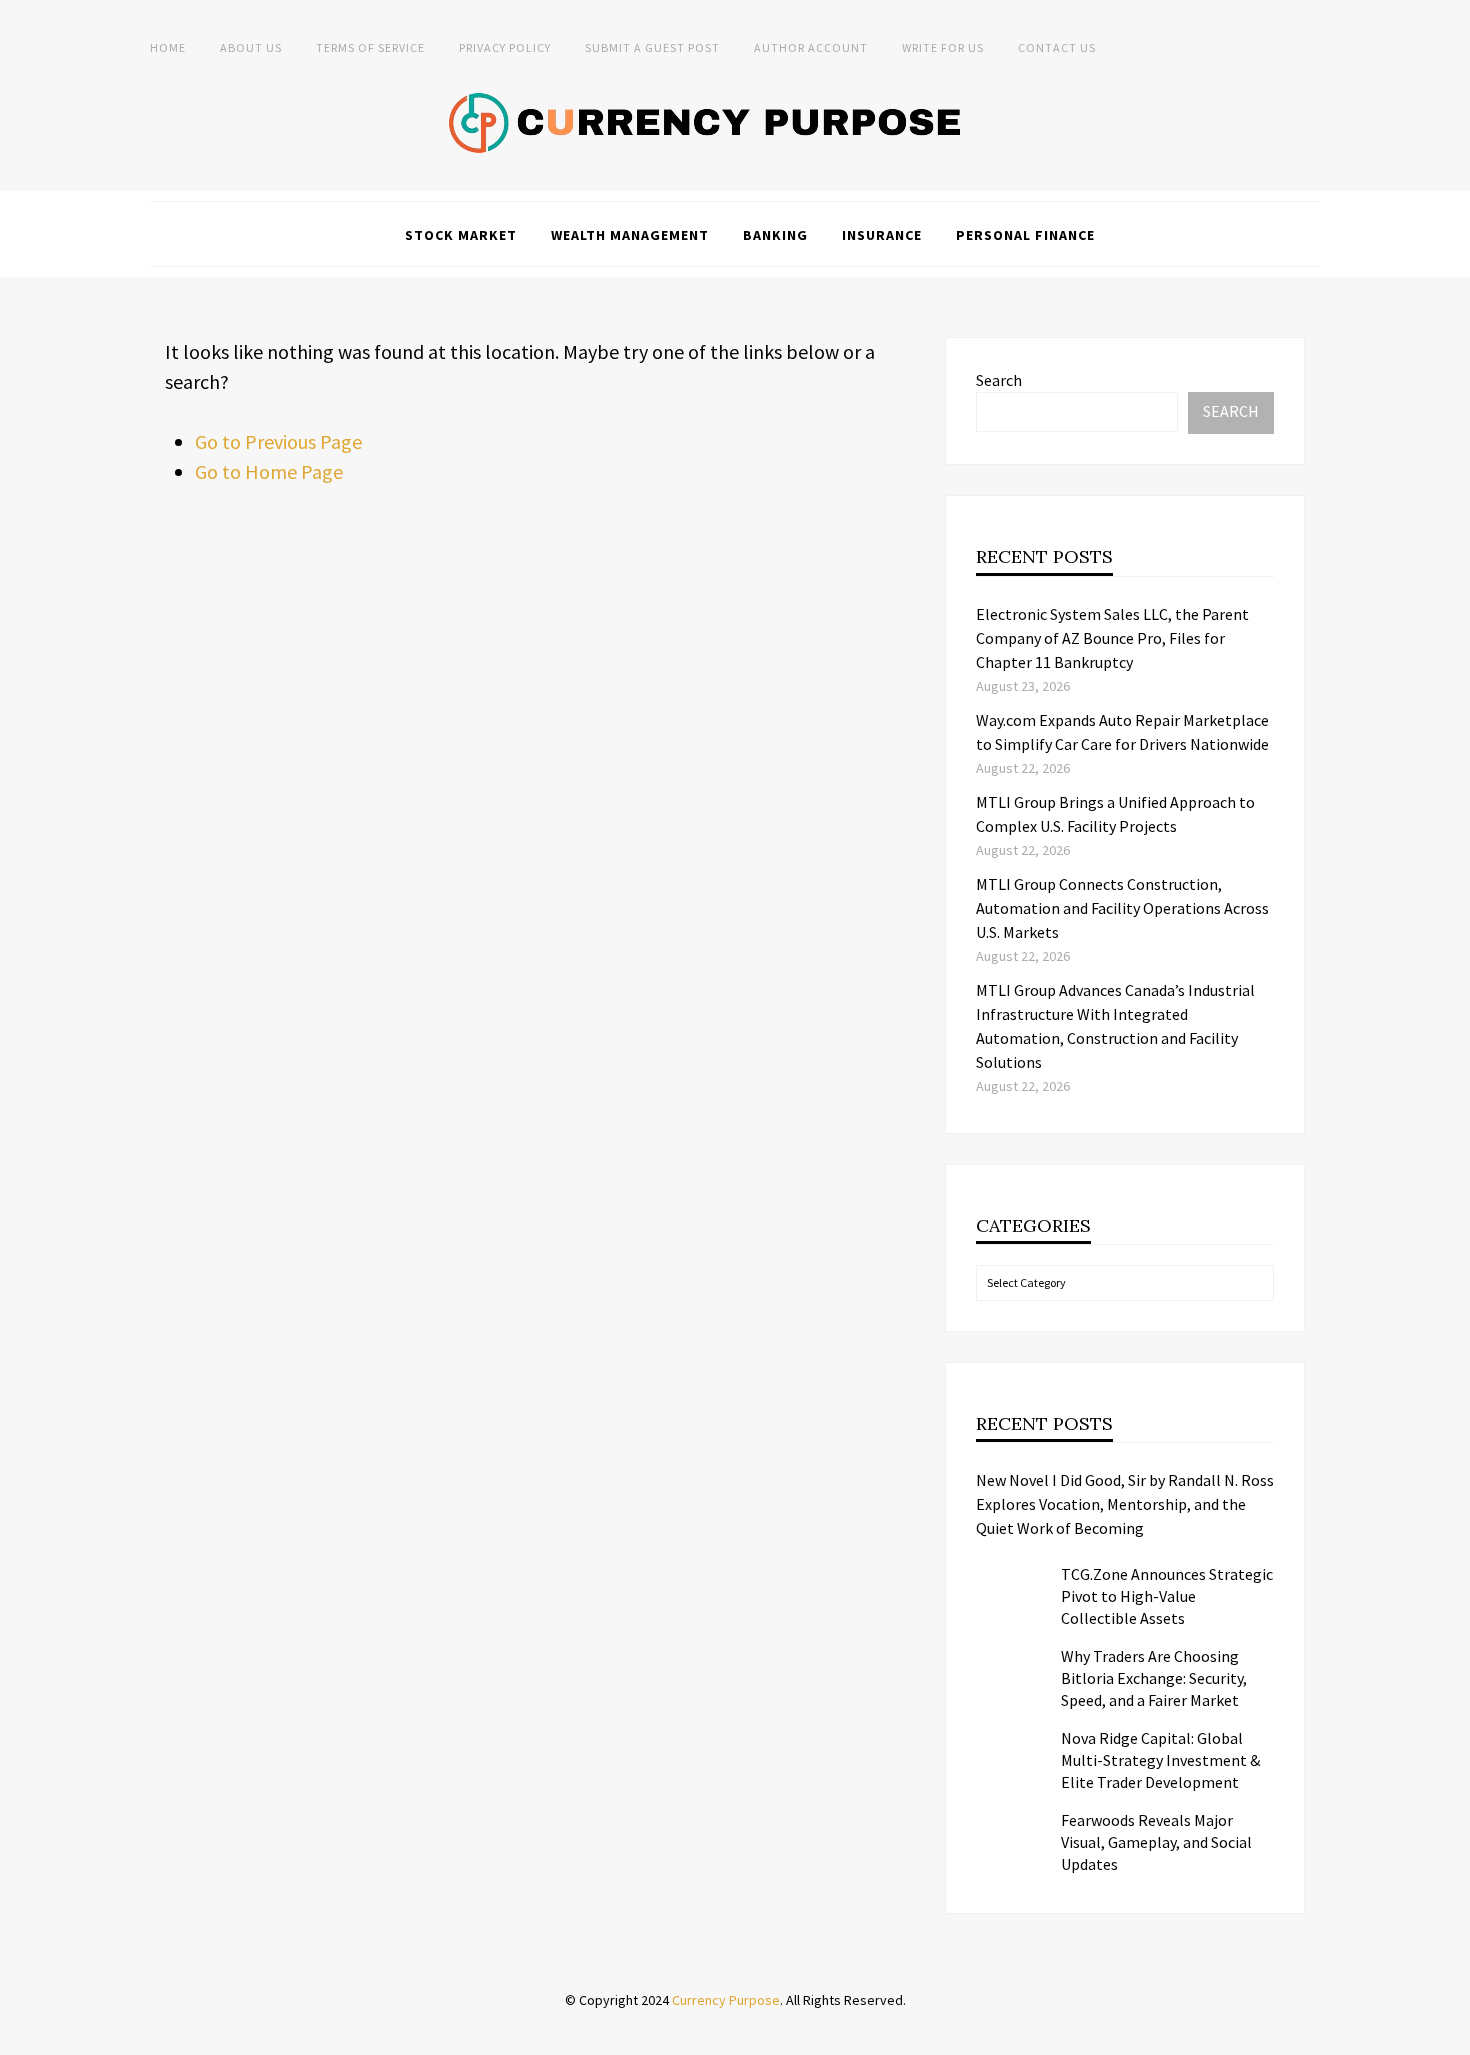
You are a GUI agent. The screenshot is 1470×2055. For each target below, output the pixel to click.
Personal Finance (1025, 235)
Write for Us (943, 47)
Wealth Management (630, 235)
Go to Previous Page (278, 441)
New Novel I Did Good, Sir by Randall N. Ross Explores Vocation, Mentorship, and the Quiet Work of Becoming (1125, 1504)
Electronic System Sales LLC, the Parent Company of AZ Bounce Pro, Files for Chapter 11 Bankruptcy (1112, 638)
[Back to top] (1450, 2035)
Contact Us (1057, 47)
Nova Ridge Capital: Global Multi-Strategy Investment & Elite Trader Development (1160, 1760)
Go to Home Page (269, 471)
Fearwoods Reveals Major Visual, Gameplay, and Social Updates (1156, 1842)
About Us (251, 47)
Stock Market (461, 235)
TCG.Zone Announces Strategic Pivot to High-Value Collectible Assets (1167, 1596)
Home (168, 47)
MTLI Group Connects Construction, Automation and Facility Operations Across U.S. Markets (1122, 908)
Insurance (882, 235)
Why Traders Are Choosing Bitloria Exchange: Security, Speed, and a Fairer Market (1154, 1678)
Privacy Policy (505, 47)
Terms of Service (370, 47)
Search (999, 380)
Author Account (811, 47)
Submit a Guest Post (652, 47)
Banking (775, 235)
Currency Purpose (726, 2000)
